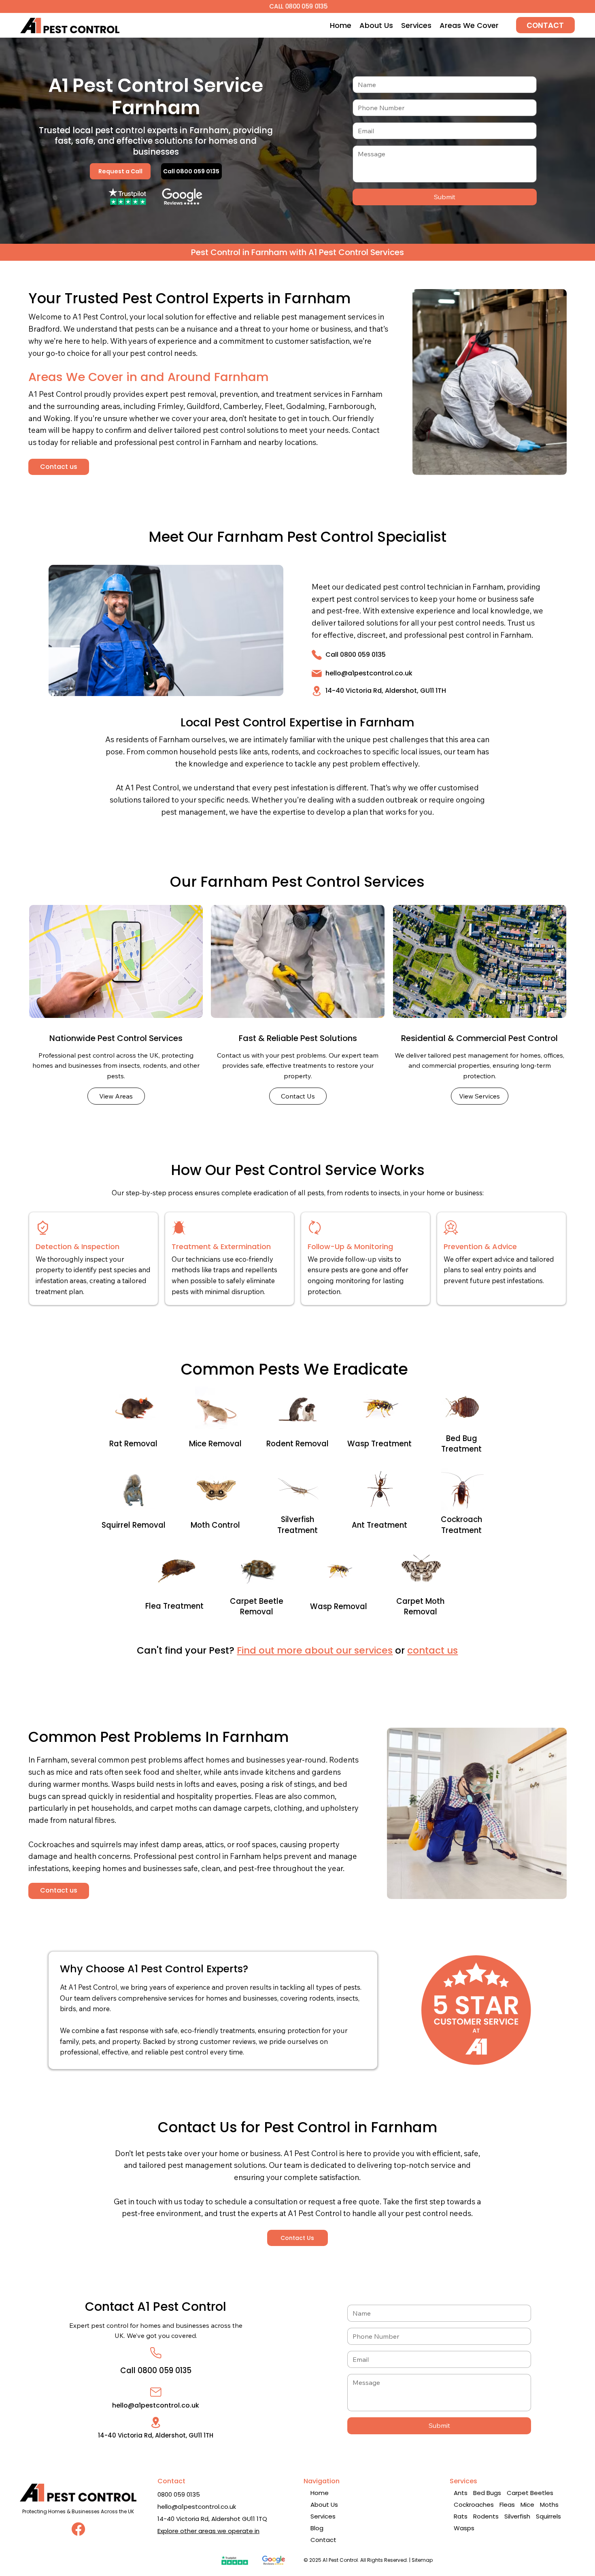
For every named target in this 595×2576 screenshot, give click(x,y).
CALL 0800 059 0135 (298, 6)
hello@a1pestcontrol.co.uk (369, 673)
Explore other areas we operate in (208, 2531)
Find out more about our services (315, 1650)
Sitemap (422, 2560)
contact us (432, 1650)
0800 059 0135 (179, 2494)
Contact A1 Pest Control (156, 2307)
